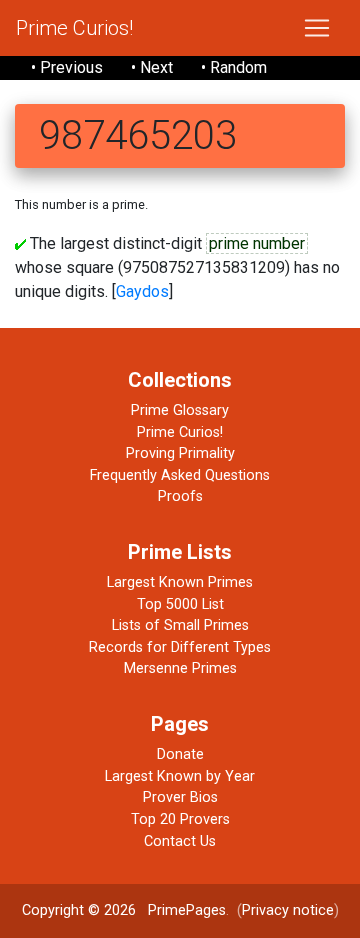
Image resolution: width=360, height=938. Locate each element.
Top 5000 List (180, 604)
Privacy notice (288, 910)
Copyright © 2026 (79, 910)
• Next (152, 67)
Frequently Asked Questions (180, 475)
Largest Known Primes (180, 582)
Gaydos (142, 291)
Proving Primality (180, 453)
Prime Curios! (74, 28)
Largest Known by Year (180, 776)
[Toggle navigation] (317, 28)
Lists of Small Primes (180, 625)
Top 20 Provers (180, 819)
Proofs (180, 496)
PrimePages (187, 910)
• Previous (67, 67)
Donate (180, 754)
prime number (257, 243)
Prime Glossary (180, 410)
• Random (234, 67)
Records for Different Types (180, 647)
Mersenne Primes (180, 668)
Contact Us (180, 841)
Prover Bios (180, 797)
